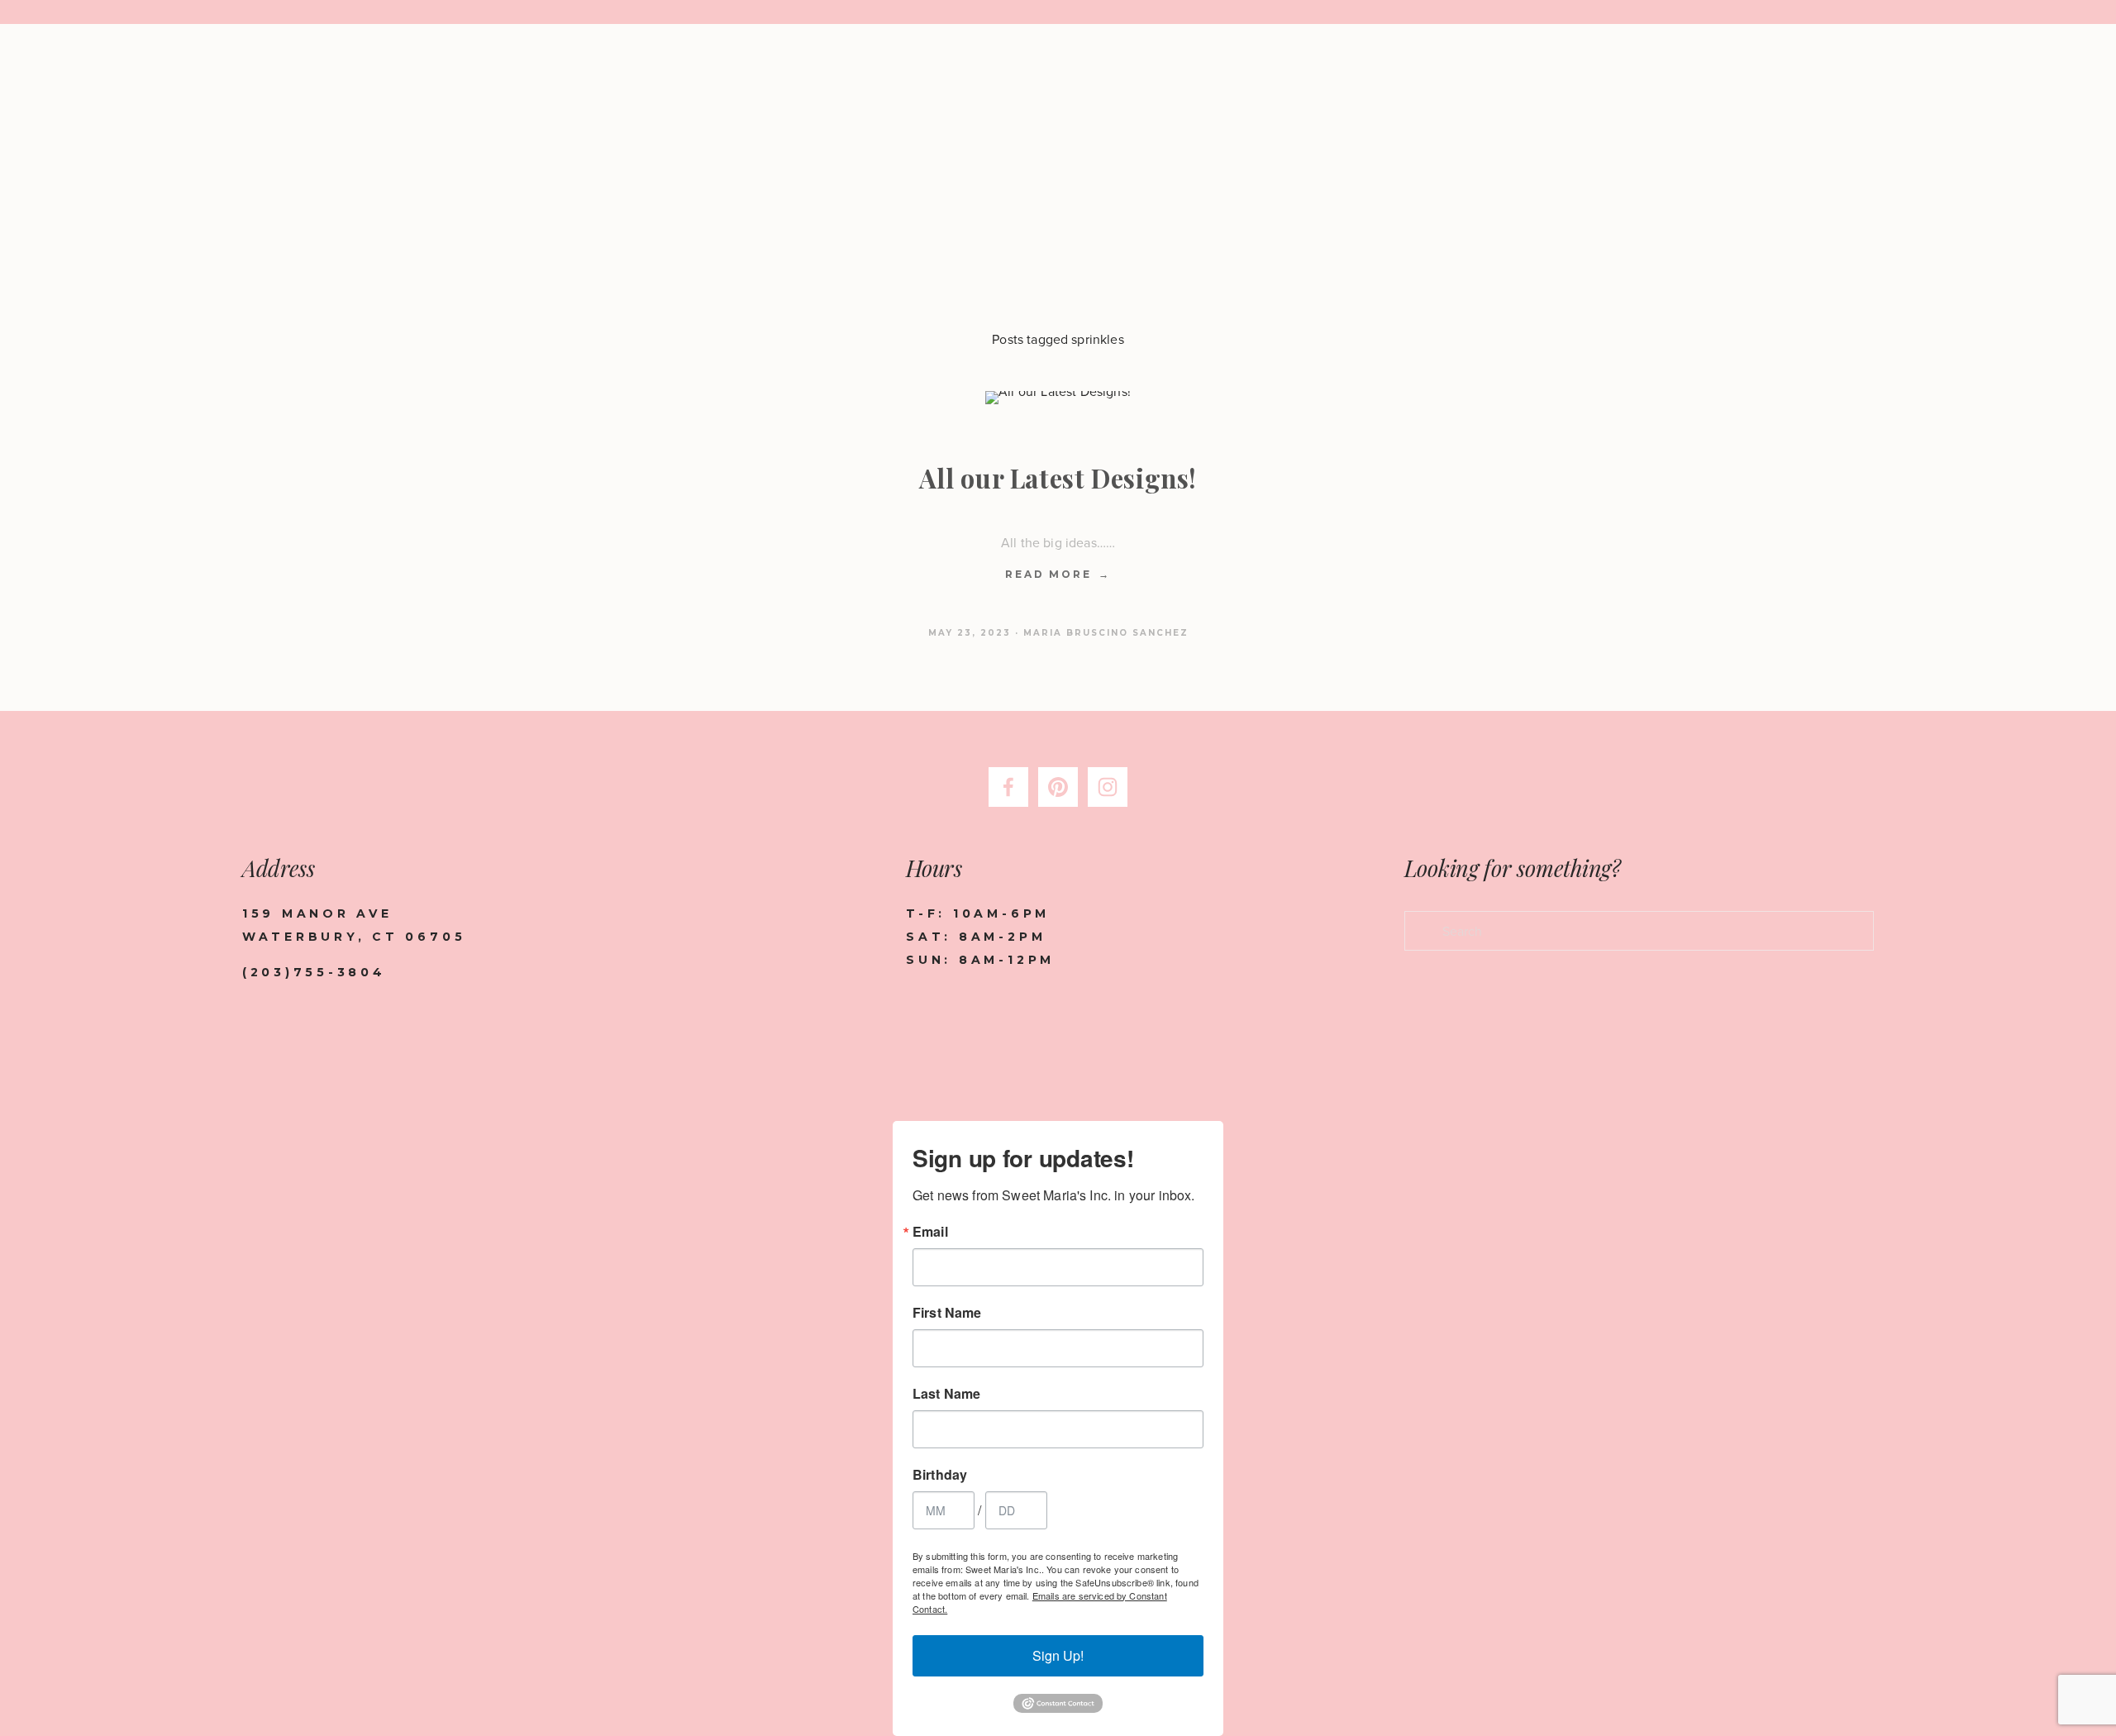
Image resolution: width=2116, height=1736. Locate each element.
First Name (947, 1313)
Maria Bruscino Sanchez (1106, 633)
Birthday (940, 1475)
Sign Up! (1058, 1655)
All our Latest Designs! (1058, 478)
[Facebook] (1008, 787)
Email (930, 1232)
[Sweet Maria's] (1108, 787)
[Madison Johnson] (1058, 787)
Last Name (946, 1394)
